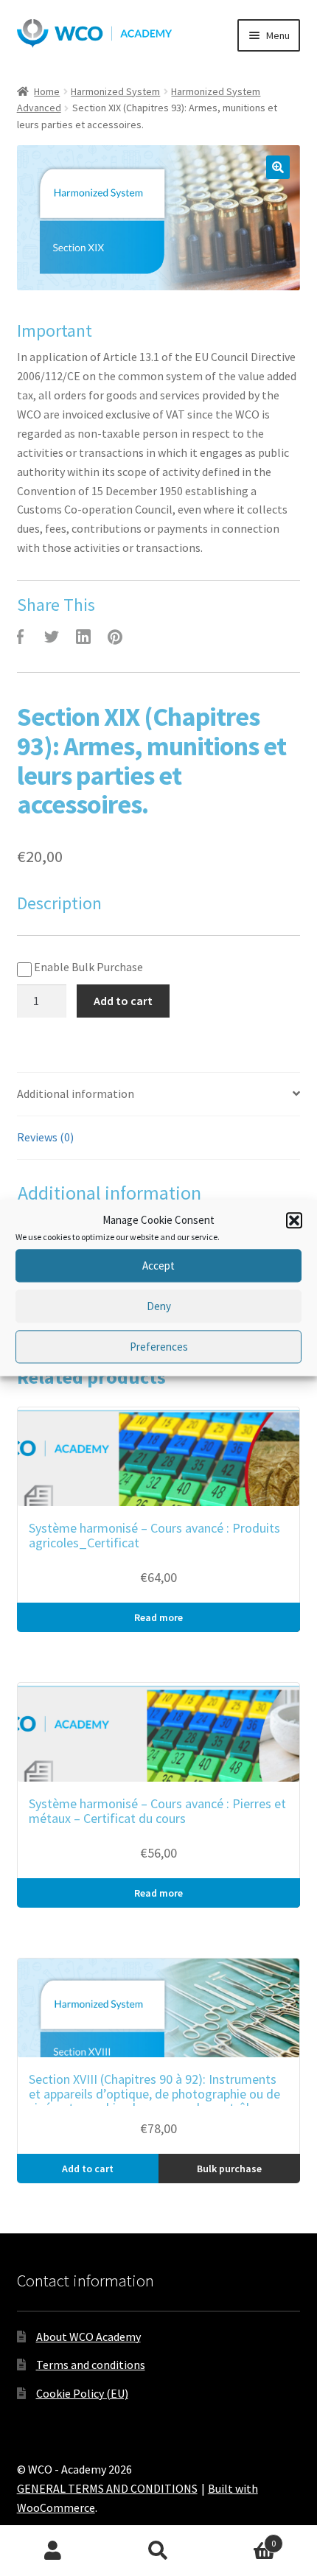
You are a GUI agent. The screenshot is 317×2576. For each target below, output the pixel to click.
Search (158, 2551)
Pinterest (115, 637)
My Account (53, 2551)
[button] (294, 1220)
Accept (158, 1266)
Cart (244, 2538)
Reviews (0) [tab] (45, 1137)
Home (47, 91)
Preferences (159, 1347)
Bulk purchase (229, 2169)
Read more (158, 1617)
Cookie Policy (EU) (82, 2393)
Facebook (20, 637)
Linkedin (83, 637)
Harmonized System (115, 91)
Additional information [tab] (76, 1093)
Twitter (52, 637)
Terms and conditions (91, 2365)
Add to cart (123, 1001)
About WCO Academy (88, 2337)
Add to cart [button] (88, 2169)
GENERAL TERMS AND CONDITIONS (107, 2488)
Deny (159, 1306)
